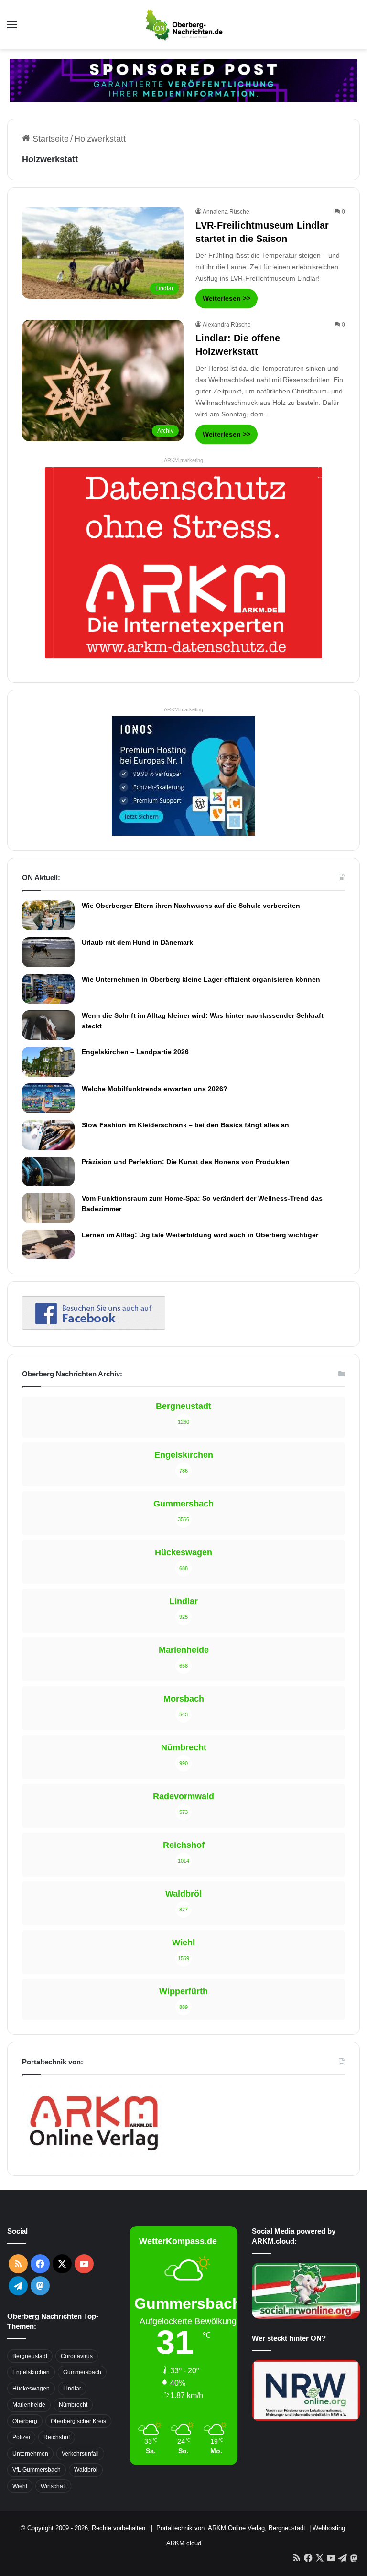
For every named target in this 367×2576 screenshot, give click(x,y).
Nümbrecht (73, 2405)
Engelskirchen (31, 2372)
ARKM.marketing (183, 460)
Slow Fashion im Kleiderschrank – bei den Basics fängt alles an (185, 1125)
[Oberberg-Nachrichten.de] (183, 25)
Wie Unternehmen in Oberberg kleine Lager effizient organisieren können (201, 979)
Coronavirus (77, 2356)
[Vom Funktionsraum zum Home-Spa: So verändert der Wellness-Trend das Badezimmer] (48, 1208)
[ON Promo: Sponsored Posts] (183, 80)
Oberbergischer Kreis (78, 2421)
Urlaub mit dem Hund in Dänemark (137, 942)
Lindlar (72, 2389)
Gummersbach (82, 2372)
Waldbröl (86, 2470)
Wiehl (20, 2486)
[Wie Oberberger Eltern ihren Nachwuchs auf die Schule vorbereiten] (48, 915)
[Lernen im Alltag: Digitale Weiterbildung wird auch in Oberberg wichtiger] (48, 1244)
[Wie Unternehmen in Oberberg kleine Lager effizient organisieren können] (48, 989)
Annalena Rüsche (226, 212)
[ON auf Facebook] (94, 1327)
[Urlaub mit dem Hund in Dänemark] (48, 952)
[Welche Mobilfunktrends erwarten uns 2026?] (48, 1098)
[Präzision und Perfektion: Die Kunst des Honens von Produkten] (48, 1171)
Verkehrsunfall (80, 2454)
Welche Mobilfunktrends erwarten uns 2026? (155, 1089)
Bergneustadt (30, 2356)
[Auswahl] (12, 28)
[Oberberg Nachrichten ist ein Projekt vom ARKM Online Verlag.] (94, 2156)
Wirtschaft (53, 2486)
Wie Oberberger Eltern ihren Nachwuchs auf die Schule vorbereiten (191, 906)
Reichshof (57, 2437)
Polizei (21, 2437)
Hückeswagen (31, 2389)
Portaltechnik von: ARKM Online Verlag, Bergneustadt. (232, 2528)
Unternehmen (30, 2454)
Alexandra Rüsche (227, 325)
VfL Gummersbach (37, 2470)
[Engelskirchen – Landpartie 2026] (48, 1061)
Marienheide (29, 2405)
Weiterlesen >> (227, 298)
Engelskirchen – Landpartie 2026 (135, 1052)
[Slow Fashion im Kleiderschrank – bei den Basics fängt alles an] (48, 1135)
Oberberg (25, 2421)
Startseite (49, 139)
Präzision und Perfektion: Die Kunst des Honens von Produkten (186, 1162)
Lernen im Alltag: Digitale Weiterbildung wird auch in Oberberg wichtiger (200, 1235)
